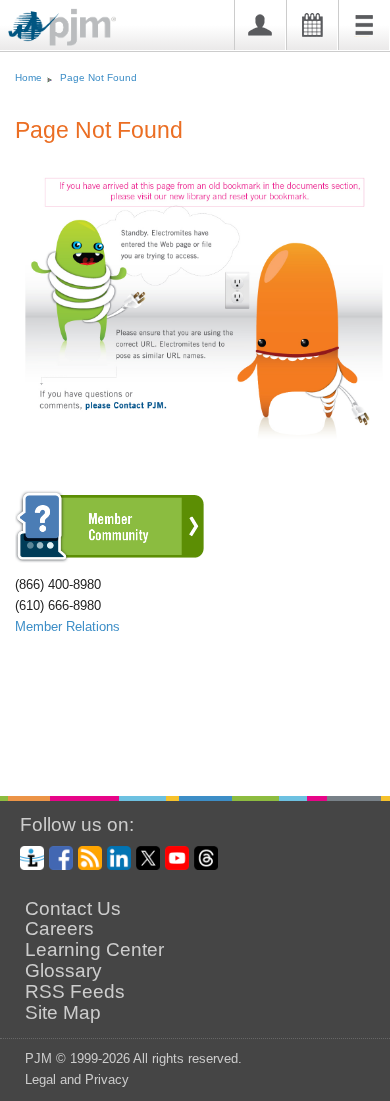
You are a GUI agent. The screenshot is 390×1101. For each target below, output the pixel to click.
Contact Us (73, 909)
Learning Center (94, 950)
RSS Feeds (75, 992)
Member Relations (67, 626)
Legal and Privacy (77, 1079)
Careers (59, 929)
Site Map (63, 1013)
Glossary (63, 971)
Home (28, 77)
